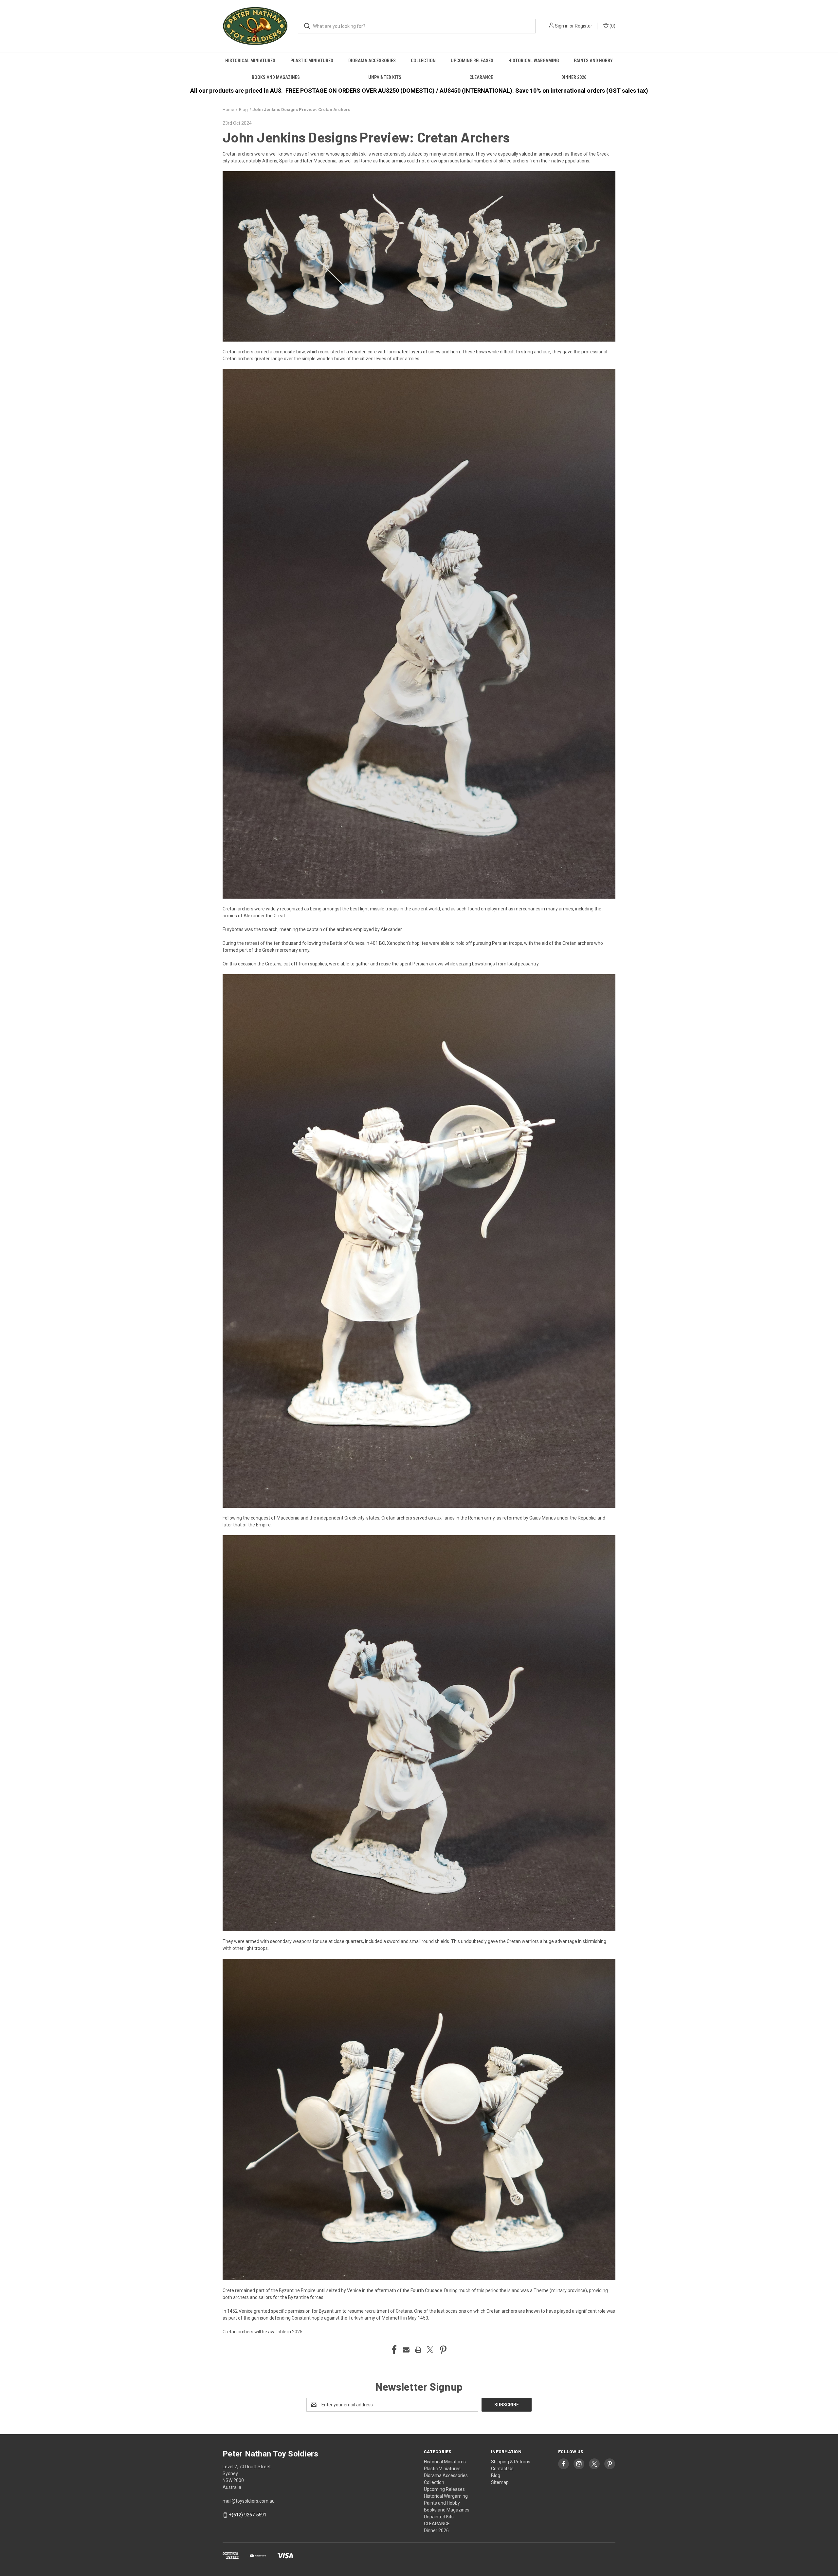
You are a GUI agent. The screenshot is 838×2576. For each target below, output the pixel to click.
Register (583, 26)
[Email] (406, 2350)
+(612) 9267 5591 (248, 2515)
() (612, 26)
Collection (423, 61)
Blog (496, 2475)
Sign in (562, 26)
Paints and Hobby (593, 61)
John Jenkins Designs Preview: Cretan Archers (366, 137)
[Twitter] (430, 2350)
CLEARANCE (481, 77)
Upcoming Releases (472, 61)
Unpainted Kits (385, 77)
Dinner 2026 (574, 77)
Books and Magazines (276, 77)
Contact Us (502, 2469)
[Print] (418, 2350)
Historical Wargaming (534, 61)
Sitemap (500, 2482)
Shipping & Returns (511, 2462)
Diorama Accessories (372, 61)
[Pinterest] (443, 2350)
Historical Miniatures (250, 61)
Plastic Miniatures (312, 61)
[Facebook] (394, 2350)
